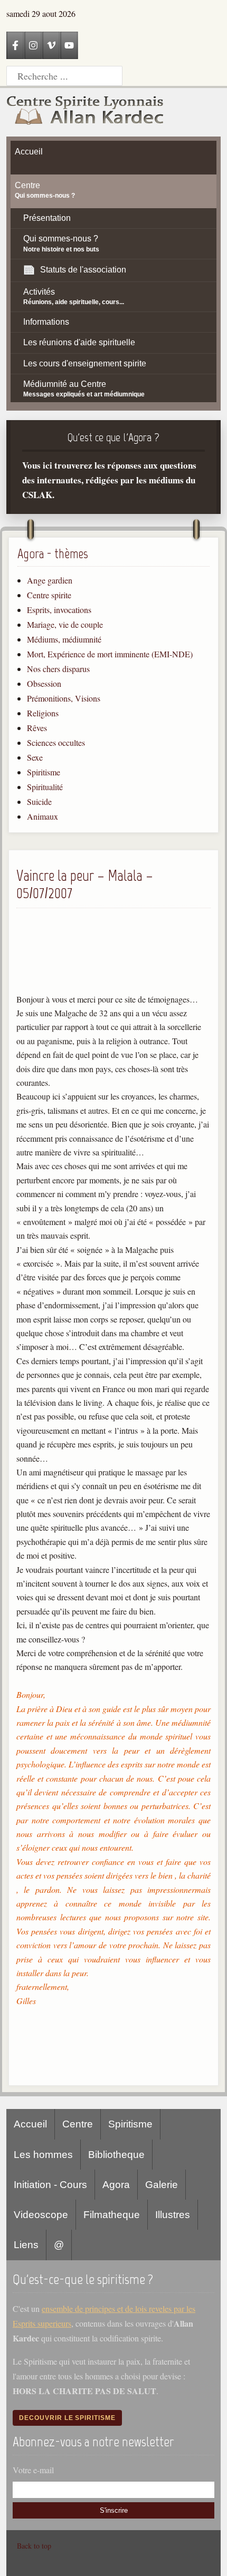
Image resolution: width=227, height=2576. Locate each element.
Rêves (37, 728)
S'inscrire (114, 2510)
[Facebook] (15, 45)
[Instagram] (33, 45)
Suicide (39, 801)
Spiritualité (45, 787)
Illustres (173, 2215)
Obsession (44, 683)
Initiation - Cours (50, 2185)
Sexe (35, 757)
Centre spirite (49, 595)
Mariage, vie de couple (65, 624)
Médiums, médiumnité (64, 639)
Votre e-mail (33, 2470)
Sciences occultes (56, 742)
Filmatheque (112, 2215)
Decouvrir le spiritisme (67, 2418)
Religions (43, 713)
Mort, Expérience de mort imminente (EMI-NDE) (110, 654)
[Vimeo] (51, 45)
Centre (78, 2124)
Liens (26, 2245)
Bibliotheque (116, 2155)
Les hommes (43, 2155)
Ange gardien (50, 580)
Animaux (42, 816)
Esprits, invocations (59, 610)
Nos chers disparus (58, 669)
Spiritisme (44, 772)
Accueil (30, 2124)
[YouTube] (69, 45)
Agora (116, 2185)
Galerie (162, 2185)
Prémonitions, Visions (64, 698)
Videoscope (41, 2215)
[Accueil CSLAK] (86, 112)
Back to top (34, 2546)
